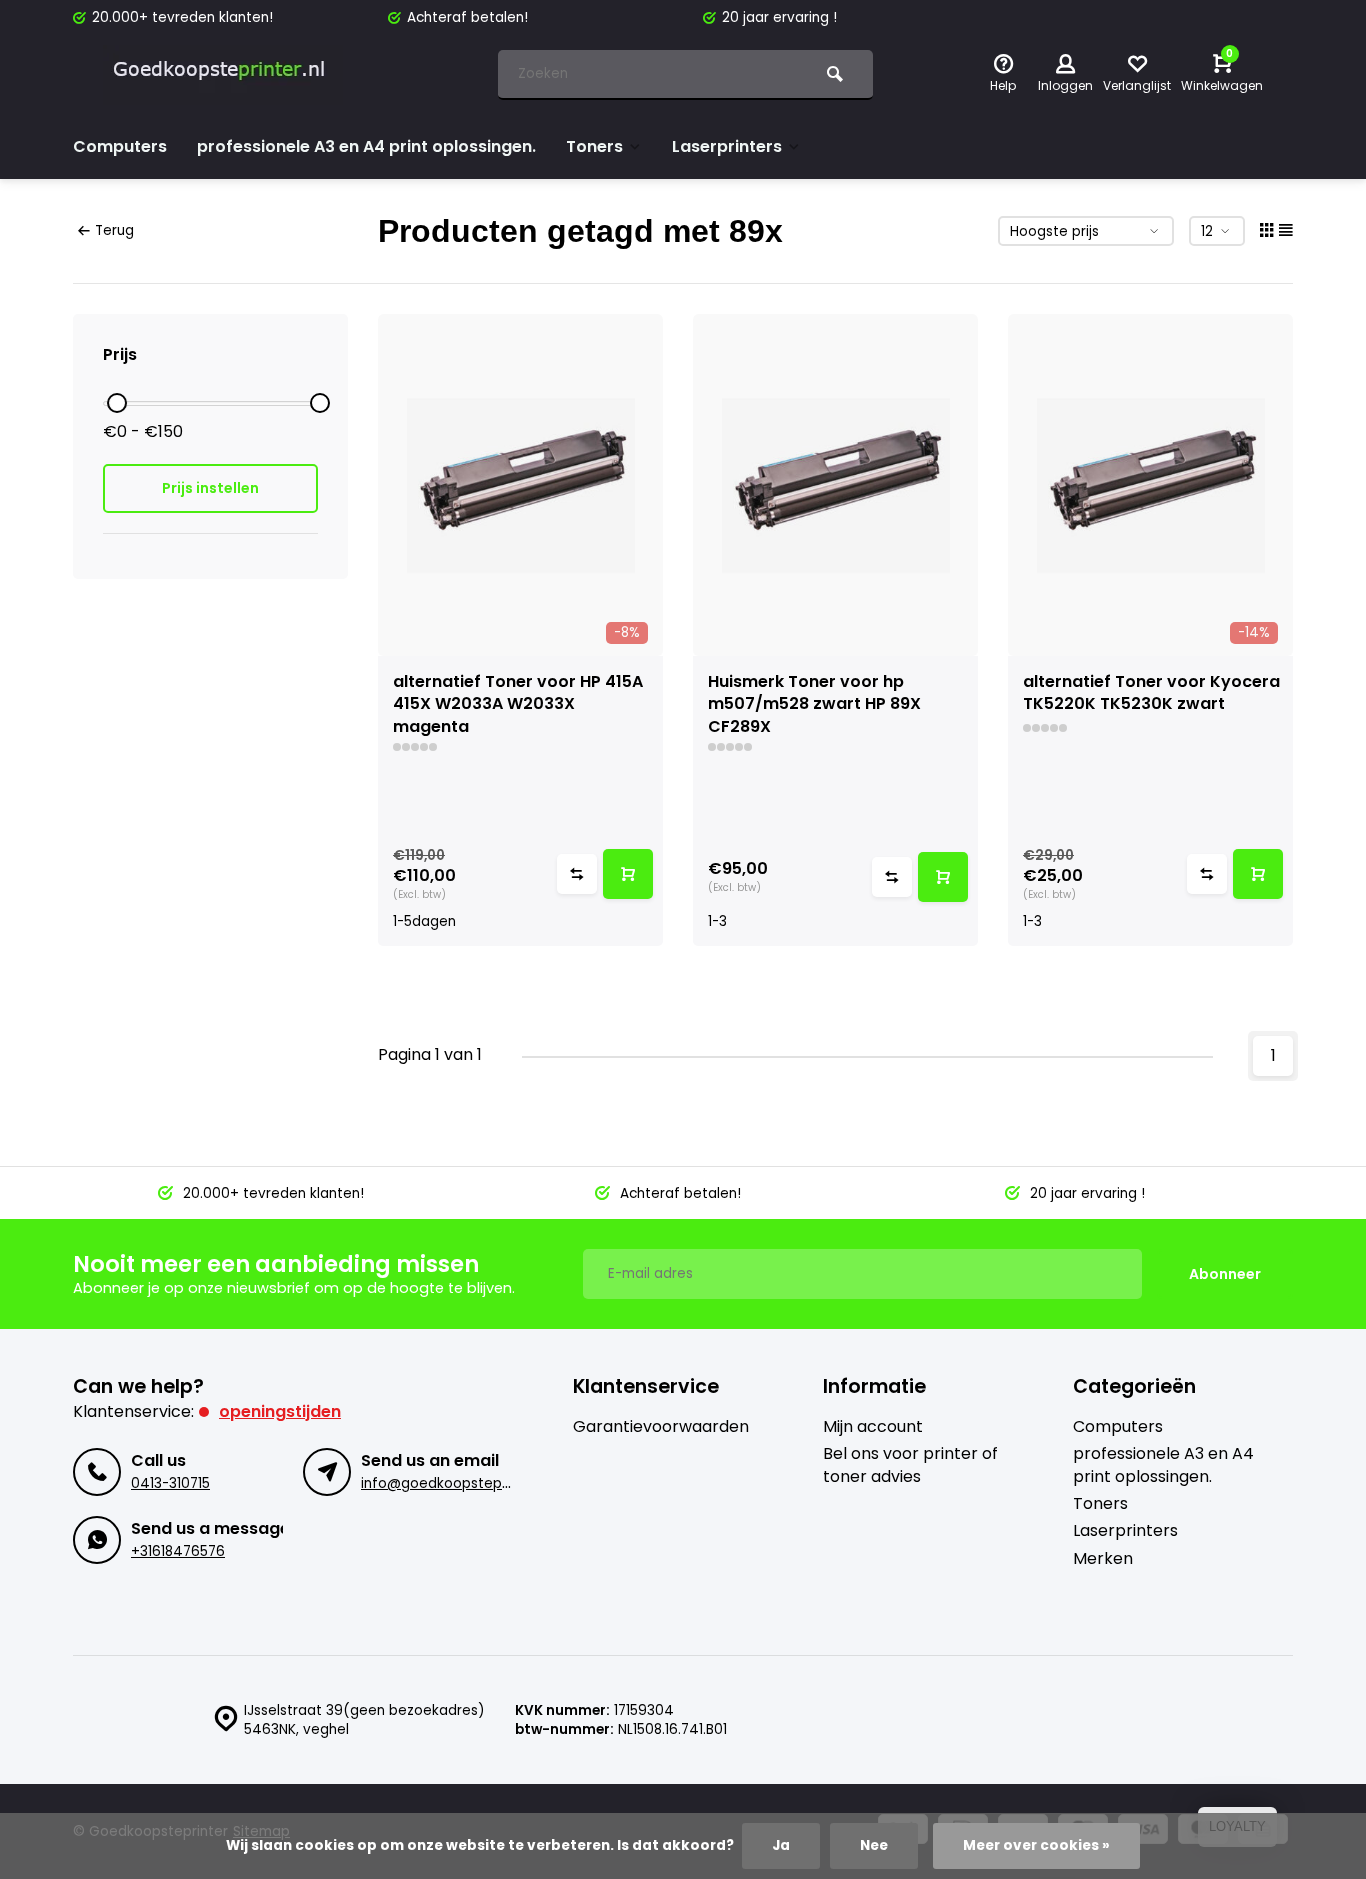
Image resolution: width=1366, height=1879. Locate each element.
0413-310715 (170, 1483)
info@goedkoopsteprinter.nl (456, 1483)
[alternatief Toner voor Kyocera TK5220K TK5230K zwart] (1150, 485)
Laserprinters (727, 146)
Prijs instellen (210, 488)
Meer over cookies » (1036, 1845)
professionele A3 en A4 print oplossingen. (366, 146)
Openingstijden (280, 1411)
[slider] (117, 403)
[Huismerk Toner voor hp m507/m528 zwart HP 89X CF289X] (835, 485)
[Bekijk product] (628, 874)
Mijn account (873, 1427)
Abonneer (1225, 1274)
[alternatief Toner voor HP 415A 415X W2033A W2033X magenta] (520, 485)
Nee (874, 1845)
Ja (781, 1845)
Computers (120, 146)
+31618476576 (178, 1551)
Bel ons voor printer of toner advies (910, 1465)
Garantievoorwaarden (661, 1427)
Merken (1103, 1559)
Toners (594, 146)
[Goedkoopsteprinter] (223, 75)
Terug (114, 230)
